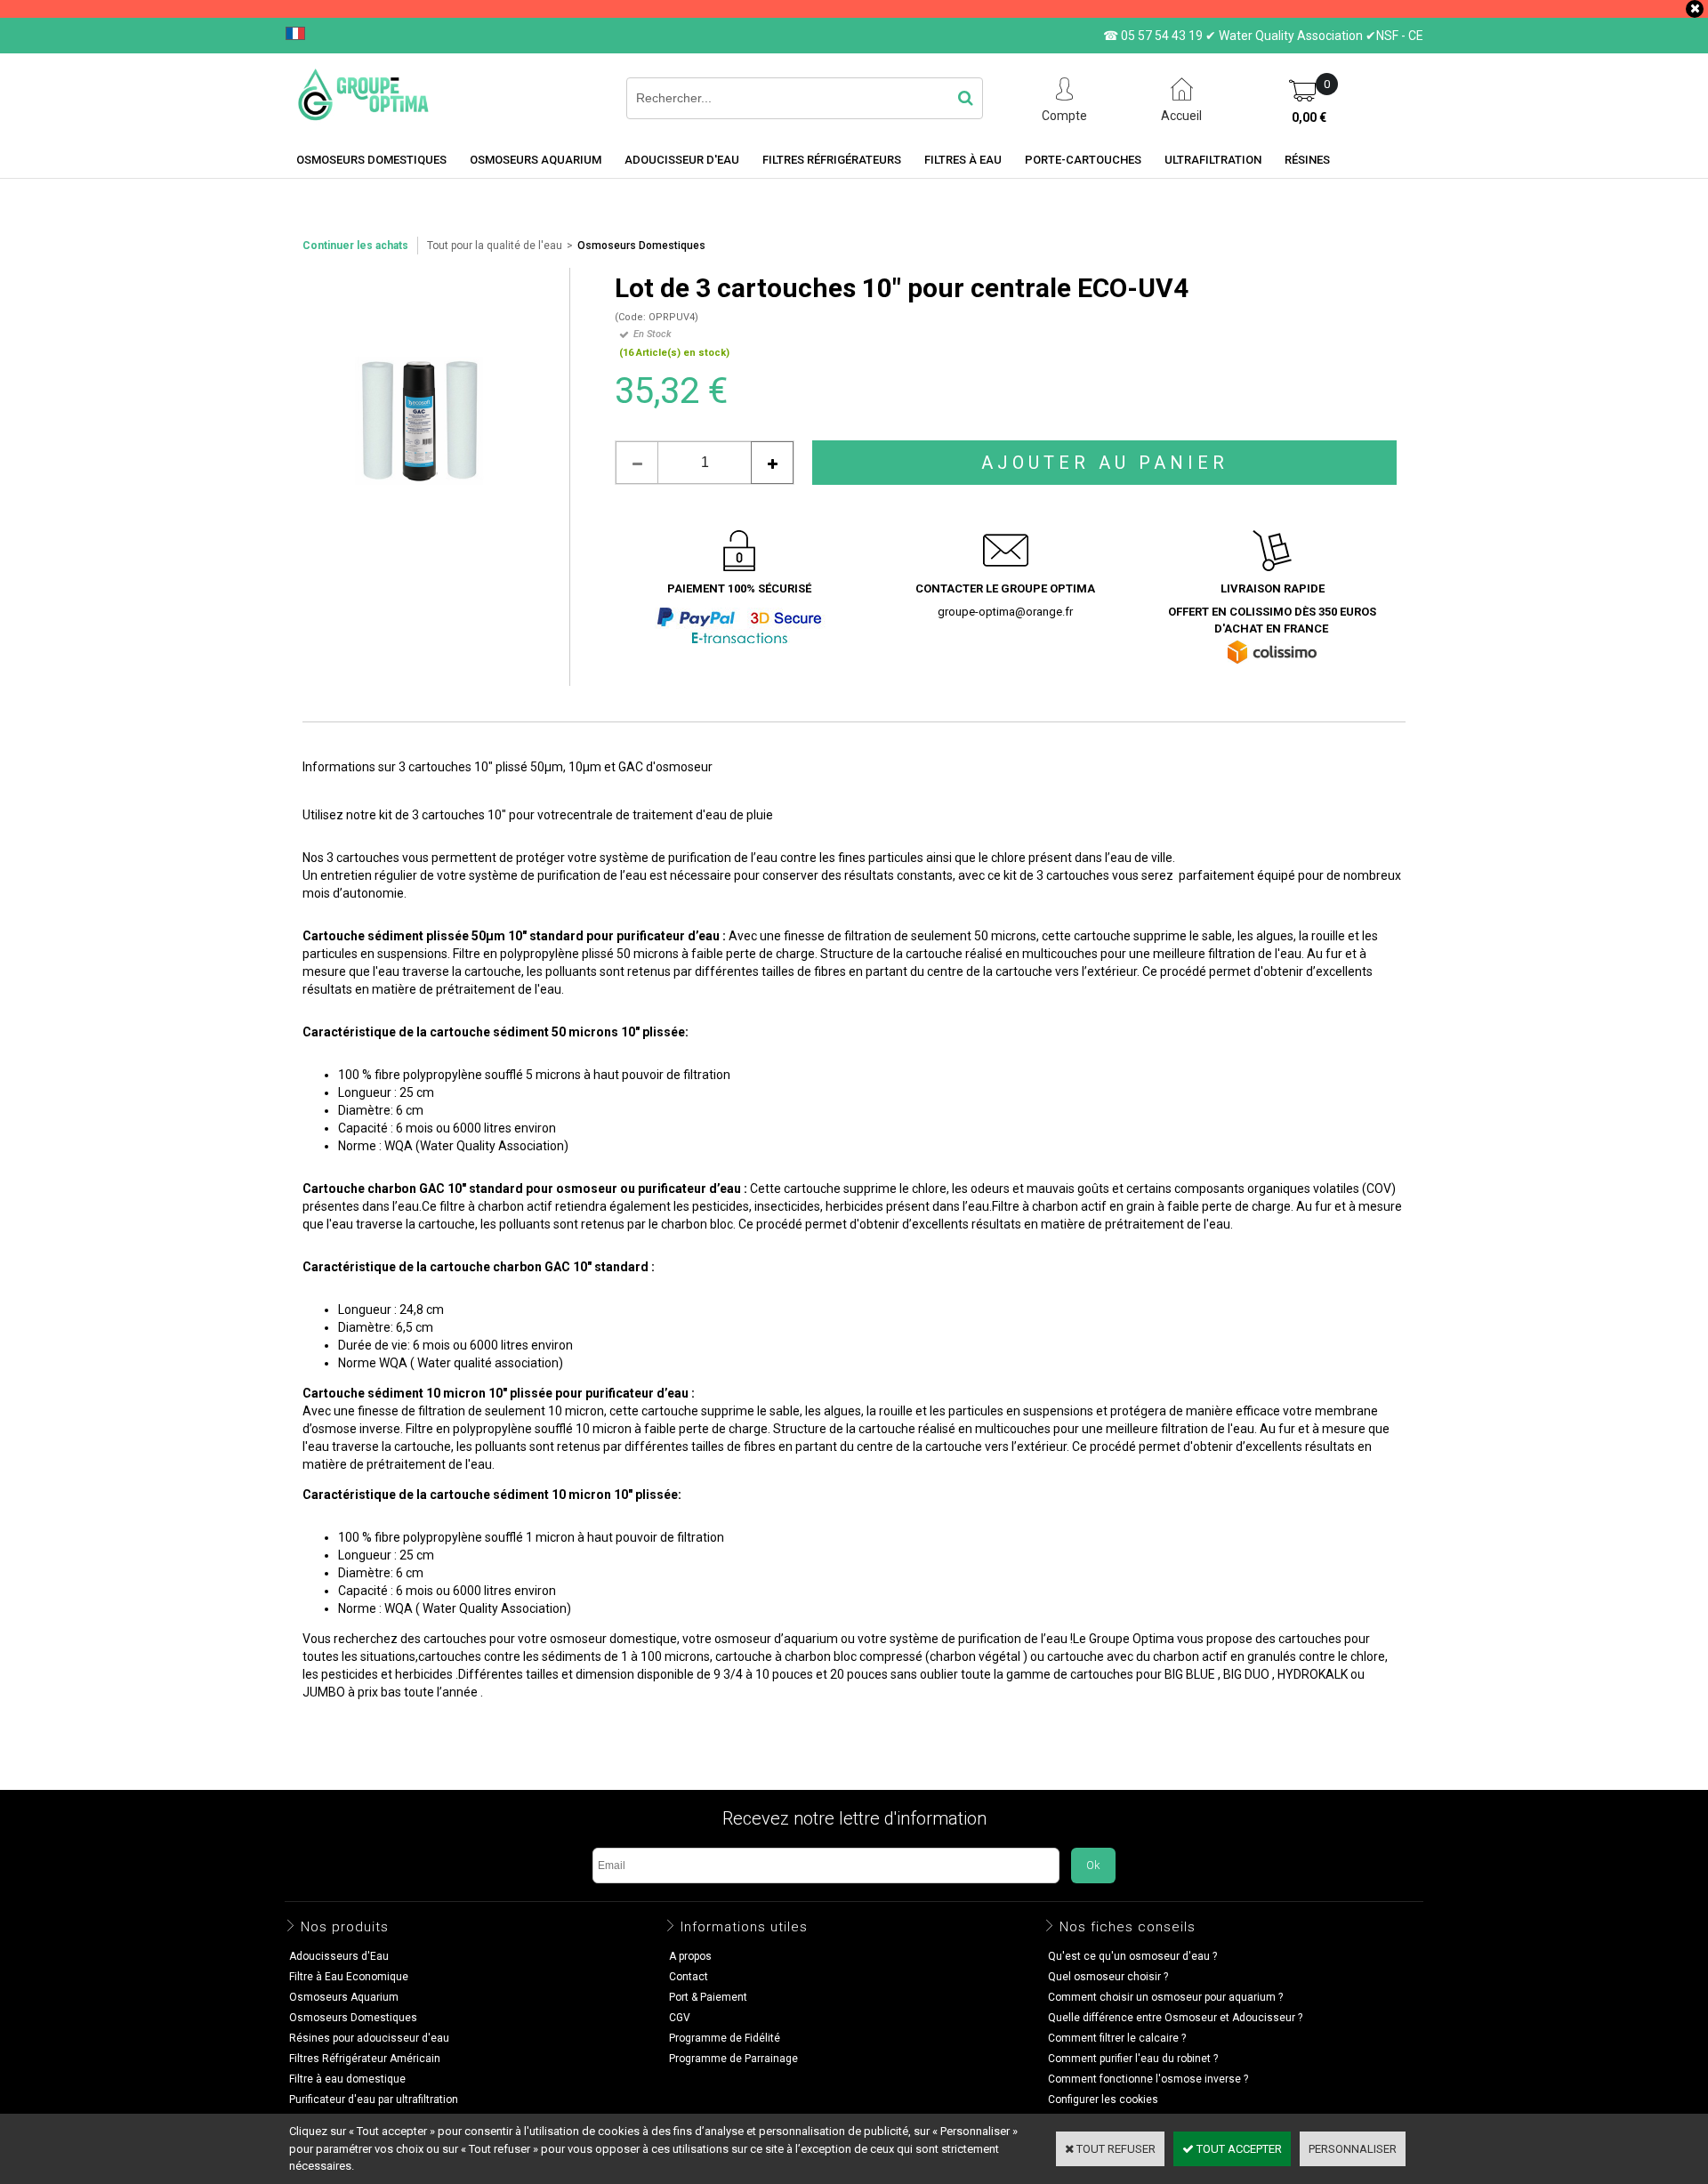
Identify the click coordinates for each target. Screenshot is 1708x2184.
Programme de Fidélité (725, 2038)
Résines (1307, 160)
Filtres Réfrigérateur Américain (365, 2059)
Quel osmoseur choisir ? (1108, 1977)
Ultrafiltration (1213, 160)
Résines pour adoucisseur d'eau (369, 2038)
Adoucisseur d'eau (682, 160)
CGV (680, 2018)
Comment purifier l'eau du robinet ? (1133, 2059)
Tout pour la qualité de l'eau (495, 246)
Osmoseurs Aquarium (536, 160)
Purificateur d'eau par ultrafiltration (374, 2099)
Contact (689, 1977)
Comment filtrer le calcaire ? (1117, 2038)
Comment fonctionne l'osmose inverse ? (1148, 2079)
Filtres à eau (963, 160)
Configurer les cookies (1103, 2099)
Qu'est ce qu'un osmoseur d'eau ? (1132, 1956)
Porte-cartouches (1083, 160)
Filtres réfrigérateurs (832, 160)
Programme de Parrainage (733, 2059)
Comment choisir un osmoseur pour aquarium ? (1165, 1997)
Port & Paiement (708, 1997)
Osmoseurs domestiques (371, 160)
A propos (690, 1956)
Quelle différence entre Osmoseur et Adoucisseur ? (1175, 2018)
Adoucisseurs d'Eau (339, 1956)
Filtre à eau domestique (347, 2079)
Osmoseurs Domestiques (641, 246)
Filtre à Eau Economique (349, 1977)
